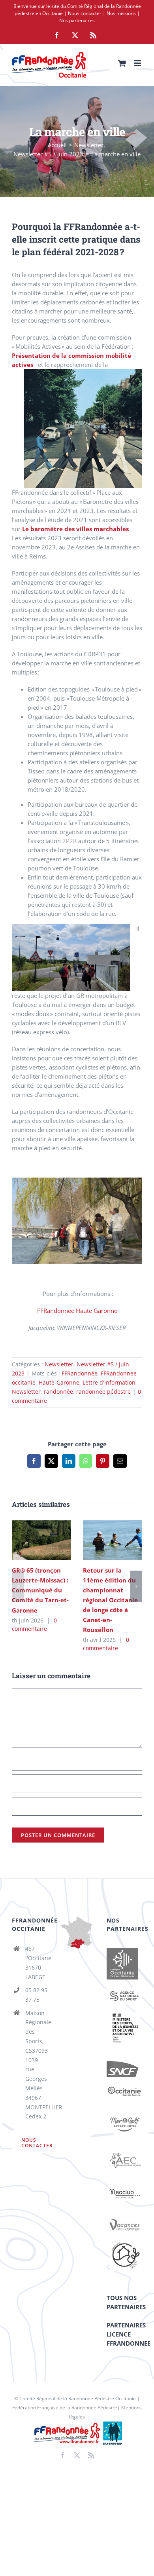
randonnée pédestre (103, 1392)
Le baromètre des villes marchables (75, 529)
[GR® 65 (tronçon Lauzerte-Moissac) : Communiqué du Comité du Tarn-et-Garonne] (41, 1540)
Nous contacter (85, 13)
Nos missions (121, 13)
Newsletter (59, 1364)
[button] (18, 1586)
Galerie (53, 1540)
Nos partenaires (77, 20)
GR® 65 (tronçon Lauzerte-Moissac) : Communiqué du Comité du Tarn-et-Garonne (30, 1540)
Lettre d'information (109, 1382)
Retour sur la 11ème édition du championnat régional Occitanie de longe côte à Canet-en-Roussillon (101, 1540)
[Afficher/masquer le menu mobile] (138, 63)
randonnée (58, 1392)
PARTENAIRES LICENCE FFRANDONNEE (129, 2334)
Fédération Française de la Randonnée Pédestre (65, 2408)
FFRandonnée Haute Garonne (77, 1311)
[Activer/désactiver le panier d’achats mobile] (122, 63)
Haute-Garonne (59, 1382)
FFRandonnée (80, 1373)
